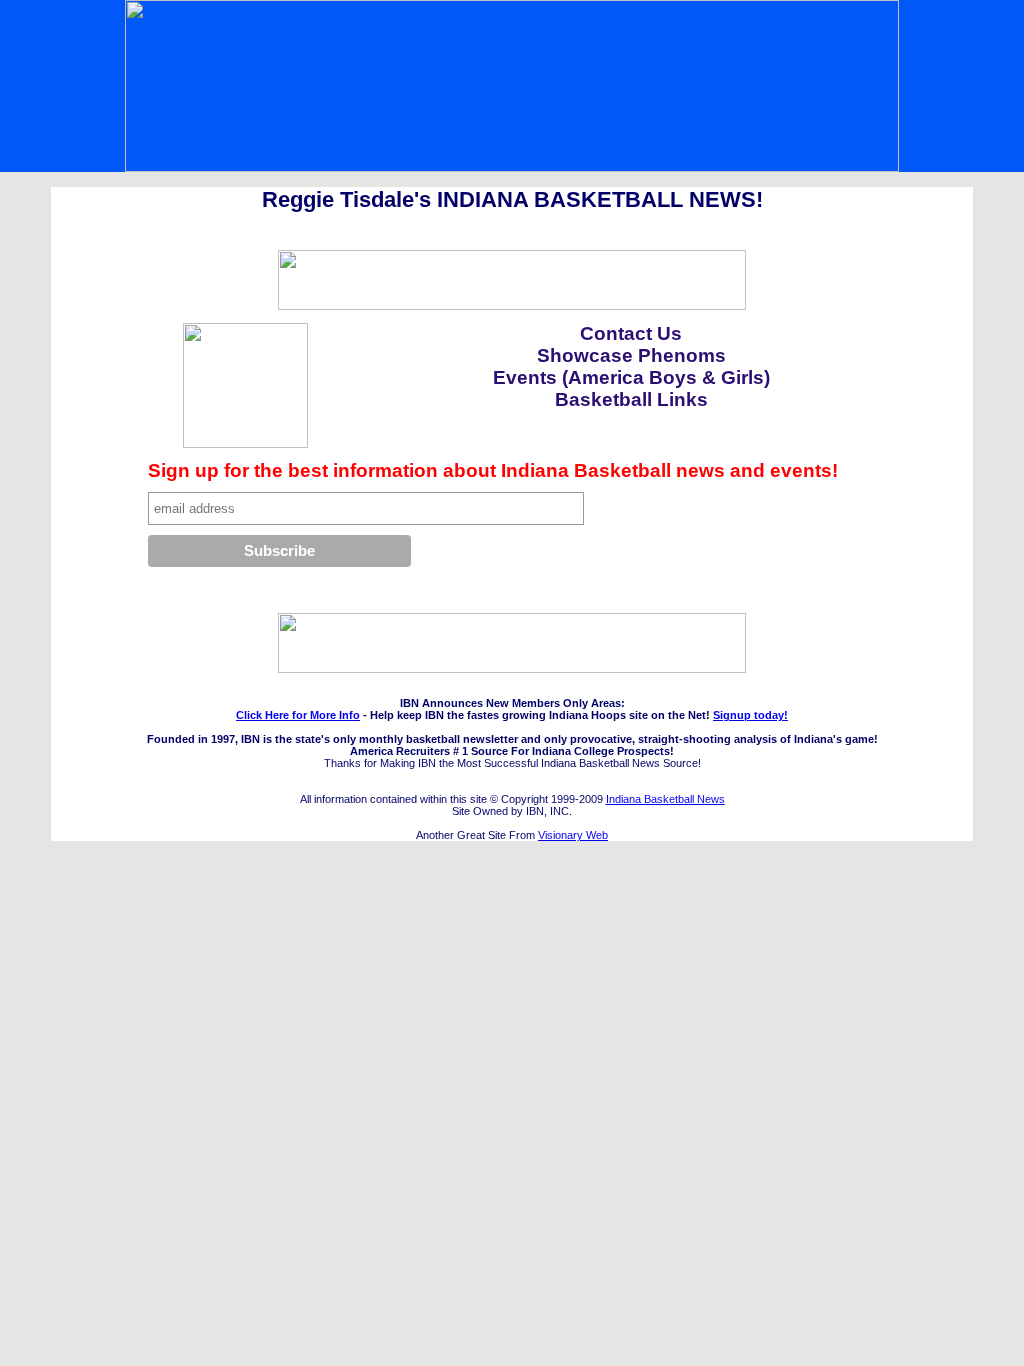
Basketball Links (631, 399)
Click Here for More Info (298, 715)
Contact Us (631, 333)
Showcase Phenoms (631, 355)
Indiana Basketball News (665, 799)
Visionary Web (573, 835)
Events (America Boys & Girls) (631, 377)
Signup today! (750, 715)
